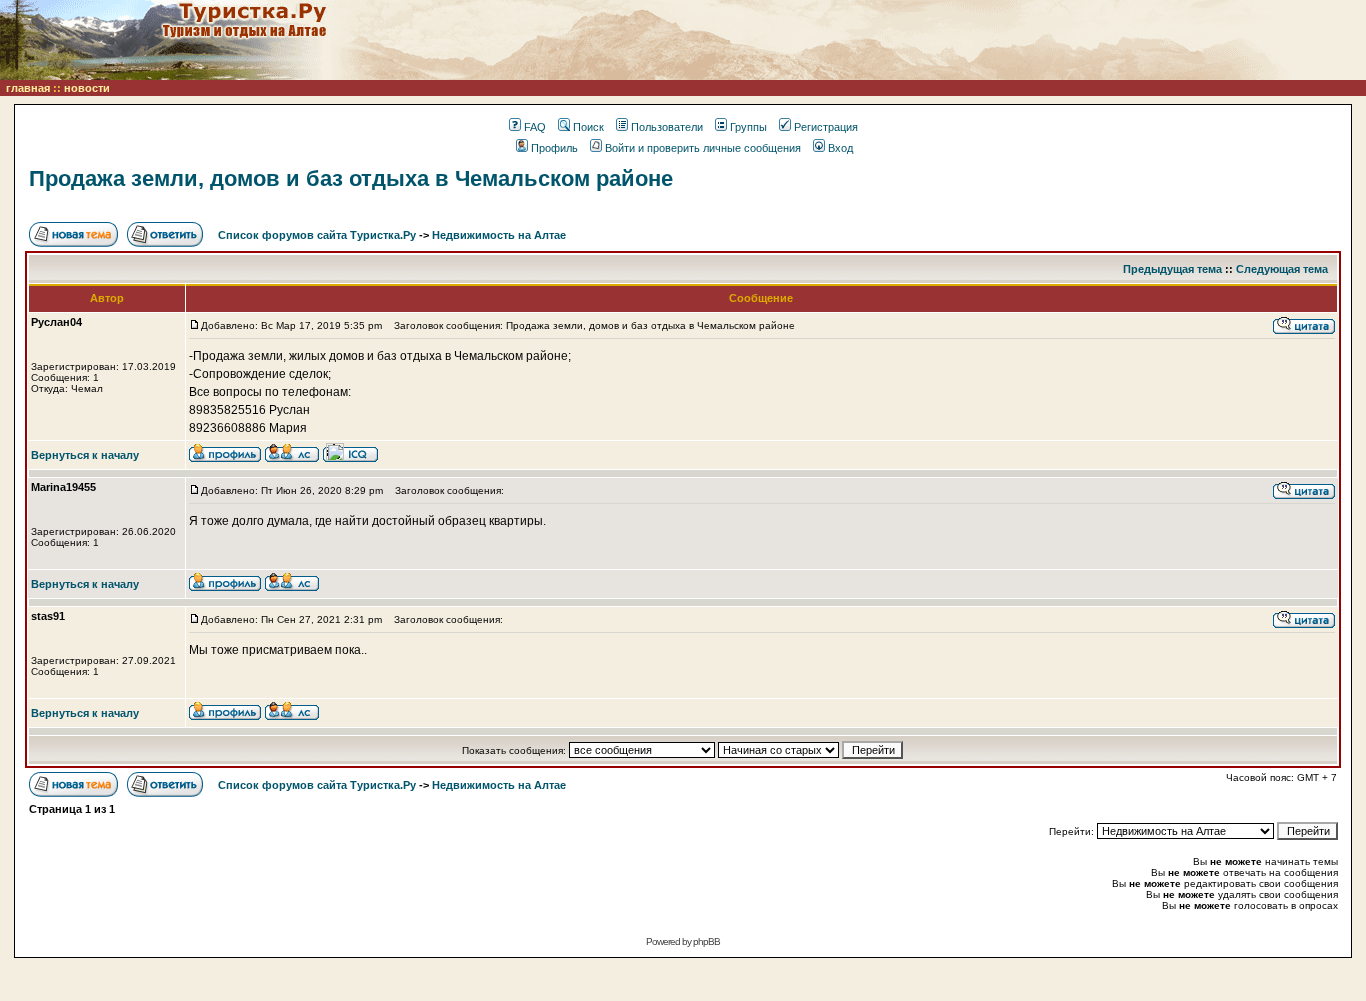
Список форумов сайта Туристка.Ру (317, 235)
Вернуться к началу (85, 455)
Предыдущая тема (1172, 269)
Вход (840, 148)
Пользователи (667, 127)
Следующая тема (1282, 269)
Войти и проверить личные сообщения (703, 148)
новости (87, 88)
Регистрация (826, 127)
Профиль (554, 148)
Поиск (588, 127)
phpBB (706, 941)
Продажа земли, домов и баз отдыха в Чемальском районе (351, 178)
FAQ (535, 127)
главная (28, 88)
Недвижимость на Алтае (499, 235)
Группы (748, 127)
